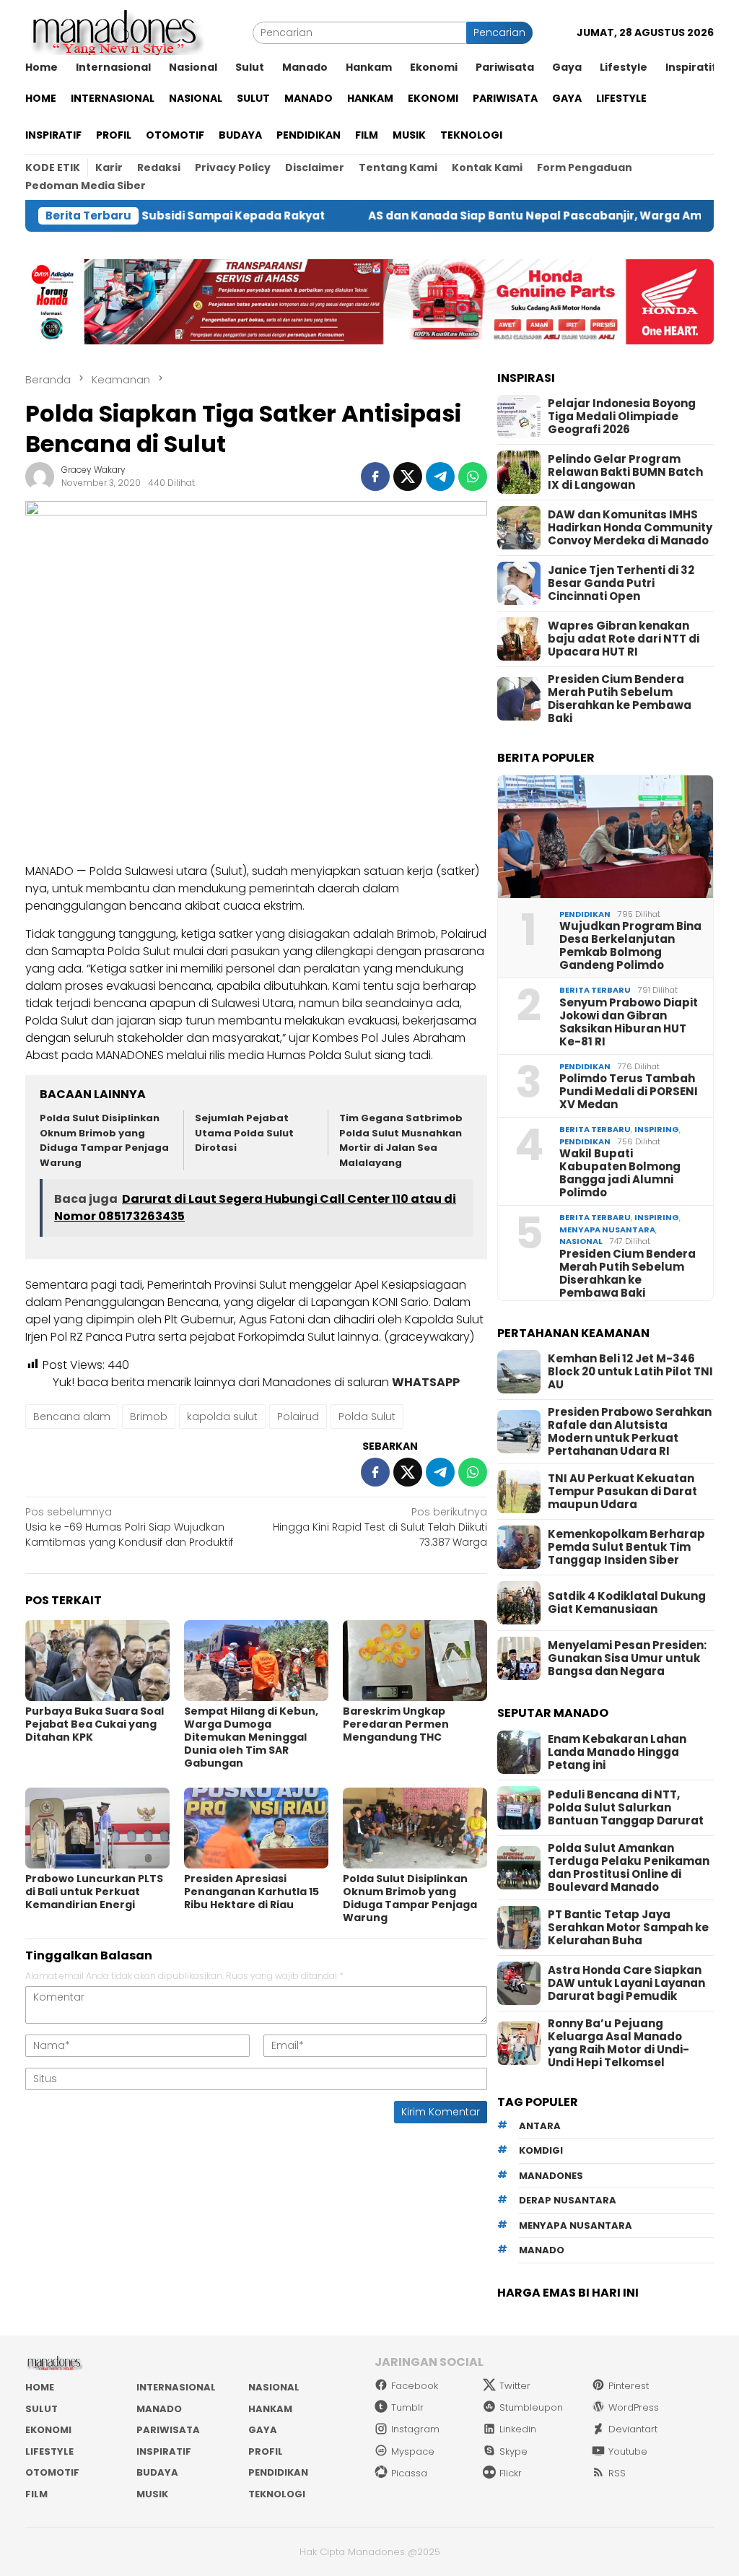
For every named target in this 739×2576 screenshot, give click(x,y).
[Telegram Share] (440, 477)
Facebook (415, 2386)
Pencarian (499, 32)
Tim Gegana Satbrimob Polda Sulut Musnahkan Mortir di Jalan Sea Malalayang (401, 1140)
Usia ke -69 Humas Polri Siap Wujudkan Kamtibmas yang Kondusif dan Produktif (129, 1527)
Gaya (263, 2430)
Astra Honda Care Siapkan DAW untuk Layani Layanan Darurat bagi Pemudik (626, 1983)
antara (540, 2126)
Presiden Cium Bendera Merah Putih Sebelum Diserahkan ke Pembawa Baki (620, 699)
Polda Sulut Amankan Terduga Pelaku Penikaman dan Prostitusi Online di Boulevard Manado (629, 1868)
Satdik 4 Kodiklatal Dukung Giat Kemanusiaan (627, 1603)
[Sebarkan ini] (375, 477)
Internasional (176, 2387)
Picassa (409, 2473)
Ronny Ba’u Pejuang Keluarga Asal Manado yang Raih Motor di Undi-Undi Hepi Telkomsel (618, 2043)
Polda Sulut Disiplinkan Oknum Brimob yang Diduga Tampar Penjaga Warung (104, 1140)
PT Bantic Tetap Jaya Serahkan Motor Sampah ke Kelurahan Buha (628, 1928)
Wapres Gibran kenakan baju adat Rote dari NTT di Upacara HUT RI (624, 639)
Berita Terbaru (595, 990)
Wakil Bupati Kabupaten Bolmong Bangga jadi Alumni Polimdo (620, 1173)
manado (542, 2250)
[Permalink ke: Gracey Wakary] (40, 476)
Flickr (511, 2473)
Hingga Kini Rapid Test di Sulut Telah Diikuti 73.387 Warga (380, 1527)
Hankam (270, 2409)
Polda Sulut (367, 1417)
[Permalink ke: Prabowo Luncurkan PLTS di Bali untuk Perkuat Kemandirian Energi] (97, 1828)
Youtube (628, 2451)
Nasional (581, 1241)
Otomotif (52, 2472)
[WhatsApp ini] (473, 477)
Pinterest (629, 2386)
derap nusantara (568, 2200)
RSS (617, 2473)
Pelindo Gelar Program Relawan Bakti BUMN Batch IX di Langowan (625, 472)
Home (40, 2387)
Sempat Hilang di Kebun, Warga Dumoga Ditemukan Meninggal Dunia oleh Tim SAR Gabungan (251, 1737)
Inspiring (657, 1129)
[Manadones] (115, 32)
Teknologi (277, 2494)
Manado (159, 2409)
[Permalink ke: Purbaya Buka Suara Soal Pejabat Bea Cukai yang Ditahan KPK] (97, 1661)
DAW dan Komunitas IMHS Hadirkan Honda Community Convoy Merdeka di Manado (630, 528)
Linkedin (518, 2429)
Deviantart (633, 2429)
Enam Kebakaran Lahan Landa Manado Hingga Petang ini (617, 1752)
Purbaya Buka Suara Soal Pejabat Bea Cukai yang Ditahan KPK (95, 1724)
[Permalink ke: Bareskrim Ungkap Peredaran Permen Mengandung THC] (415, 1661)
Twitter (515, 2386)
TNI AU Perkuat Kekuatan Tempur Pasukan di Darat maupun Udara (622, 1492)
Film (36, 2494)
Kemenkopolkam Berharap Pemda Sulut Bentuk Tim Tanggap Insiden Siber (626, 1547)
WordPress (634, 2407)
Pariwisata (168, 2430)
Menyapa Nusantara (607, 1230)
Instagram (415, 2429)
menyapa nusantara (576, 2225)
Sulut (41, 2409)
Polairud (298, 1417)
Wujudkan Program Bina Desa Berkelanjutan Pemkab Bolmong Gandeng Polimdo (630, 946)
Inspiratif (164, 2451)
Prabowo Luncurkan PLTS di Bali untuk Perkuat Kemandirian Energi (94, 1892)
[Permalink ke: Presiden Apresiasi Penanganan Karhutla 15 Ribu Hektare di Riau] (256, 1828)
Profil (266, 2451)
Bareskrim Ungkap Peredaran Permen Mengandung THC (396, 1724)
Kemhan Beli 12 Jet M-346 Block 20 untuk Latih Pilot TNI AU (630, 1372)
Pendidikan (585, 914)
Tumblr (407, 2407)
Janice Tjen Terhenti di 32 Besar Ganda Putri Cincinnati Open (621, 583)
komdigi (541, 2150)
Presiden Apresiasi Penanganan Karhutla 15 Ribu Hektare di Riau (252, 1892)
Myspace (413, 2451)
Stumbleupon (531, 2407)
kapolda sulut (222, 1417)
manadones (551, 2176)
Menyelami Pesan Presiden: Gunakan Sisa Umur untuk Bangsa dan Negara (627, 1658)
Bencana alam (72, 1417)
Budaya (157, 2472)
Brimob (149, 1417)
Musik (152, 2494)
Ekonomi (48, 2430)
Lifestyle (49, 2451)
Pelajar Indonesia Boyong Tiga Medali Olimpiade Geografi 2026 (622, 417)
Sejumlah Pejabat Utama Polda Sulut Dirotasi (244, 1133)
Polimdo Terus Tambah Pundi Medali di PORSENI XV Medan (629, 1092)
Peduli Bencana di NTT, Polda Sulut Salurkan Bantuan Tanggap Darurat (626, 1808)
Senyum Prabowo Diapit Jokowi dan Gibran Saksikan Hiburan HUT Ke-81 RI (629, 1022)
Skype (513, 2451)
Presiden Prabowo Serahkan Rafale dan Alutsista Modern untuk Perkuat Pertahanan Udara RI (630, 1432)
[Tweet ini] (408, 477)
